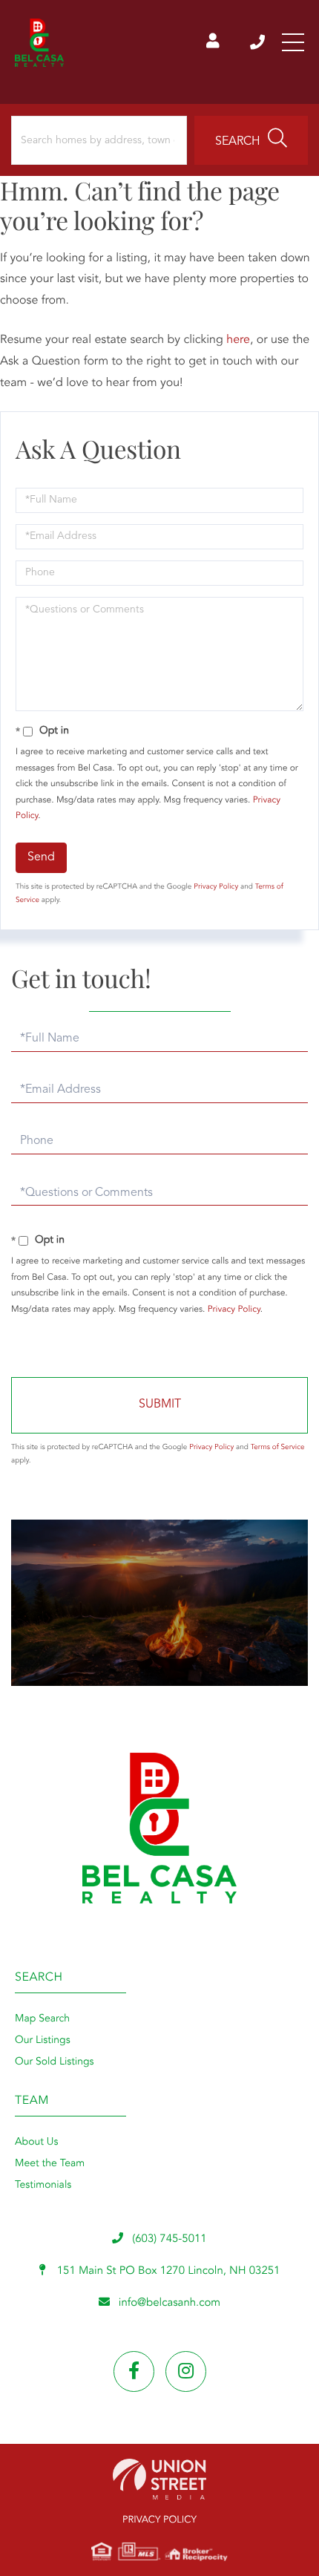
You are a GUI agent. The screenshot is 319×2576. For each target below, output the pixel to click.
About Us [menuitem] (36, 2142)
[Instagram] (186, 2371)
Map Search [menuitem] (42, 2019)
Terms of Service (278, 1448)
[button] (251, 140)
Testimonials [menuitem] (43, 2186)
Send (41, 857)
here (238, 340)
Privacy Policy (216, 887)
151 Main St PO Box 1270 (167, 2271)
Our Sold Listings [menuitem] (55, 2062)
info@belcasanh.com (170, 2303)
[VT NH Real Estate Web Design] (159, 2479)
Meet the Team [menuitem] (50, 2164)
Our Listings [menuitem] (43, 2041)
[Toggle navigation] (293, 42)
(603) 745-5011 (259, 42)
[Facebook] (134, 2371)
